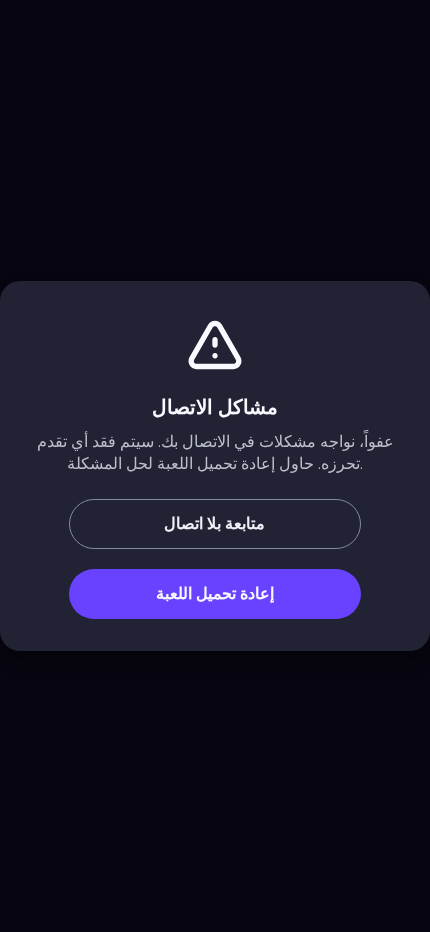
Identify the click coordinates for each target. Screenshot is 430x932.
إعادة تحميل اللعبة (215, 594)
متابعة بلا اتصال (214, 524)
